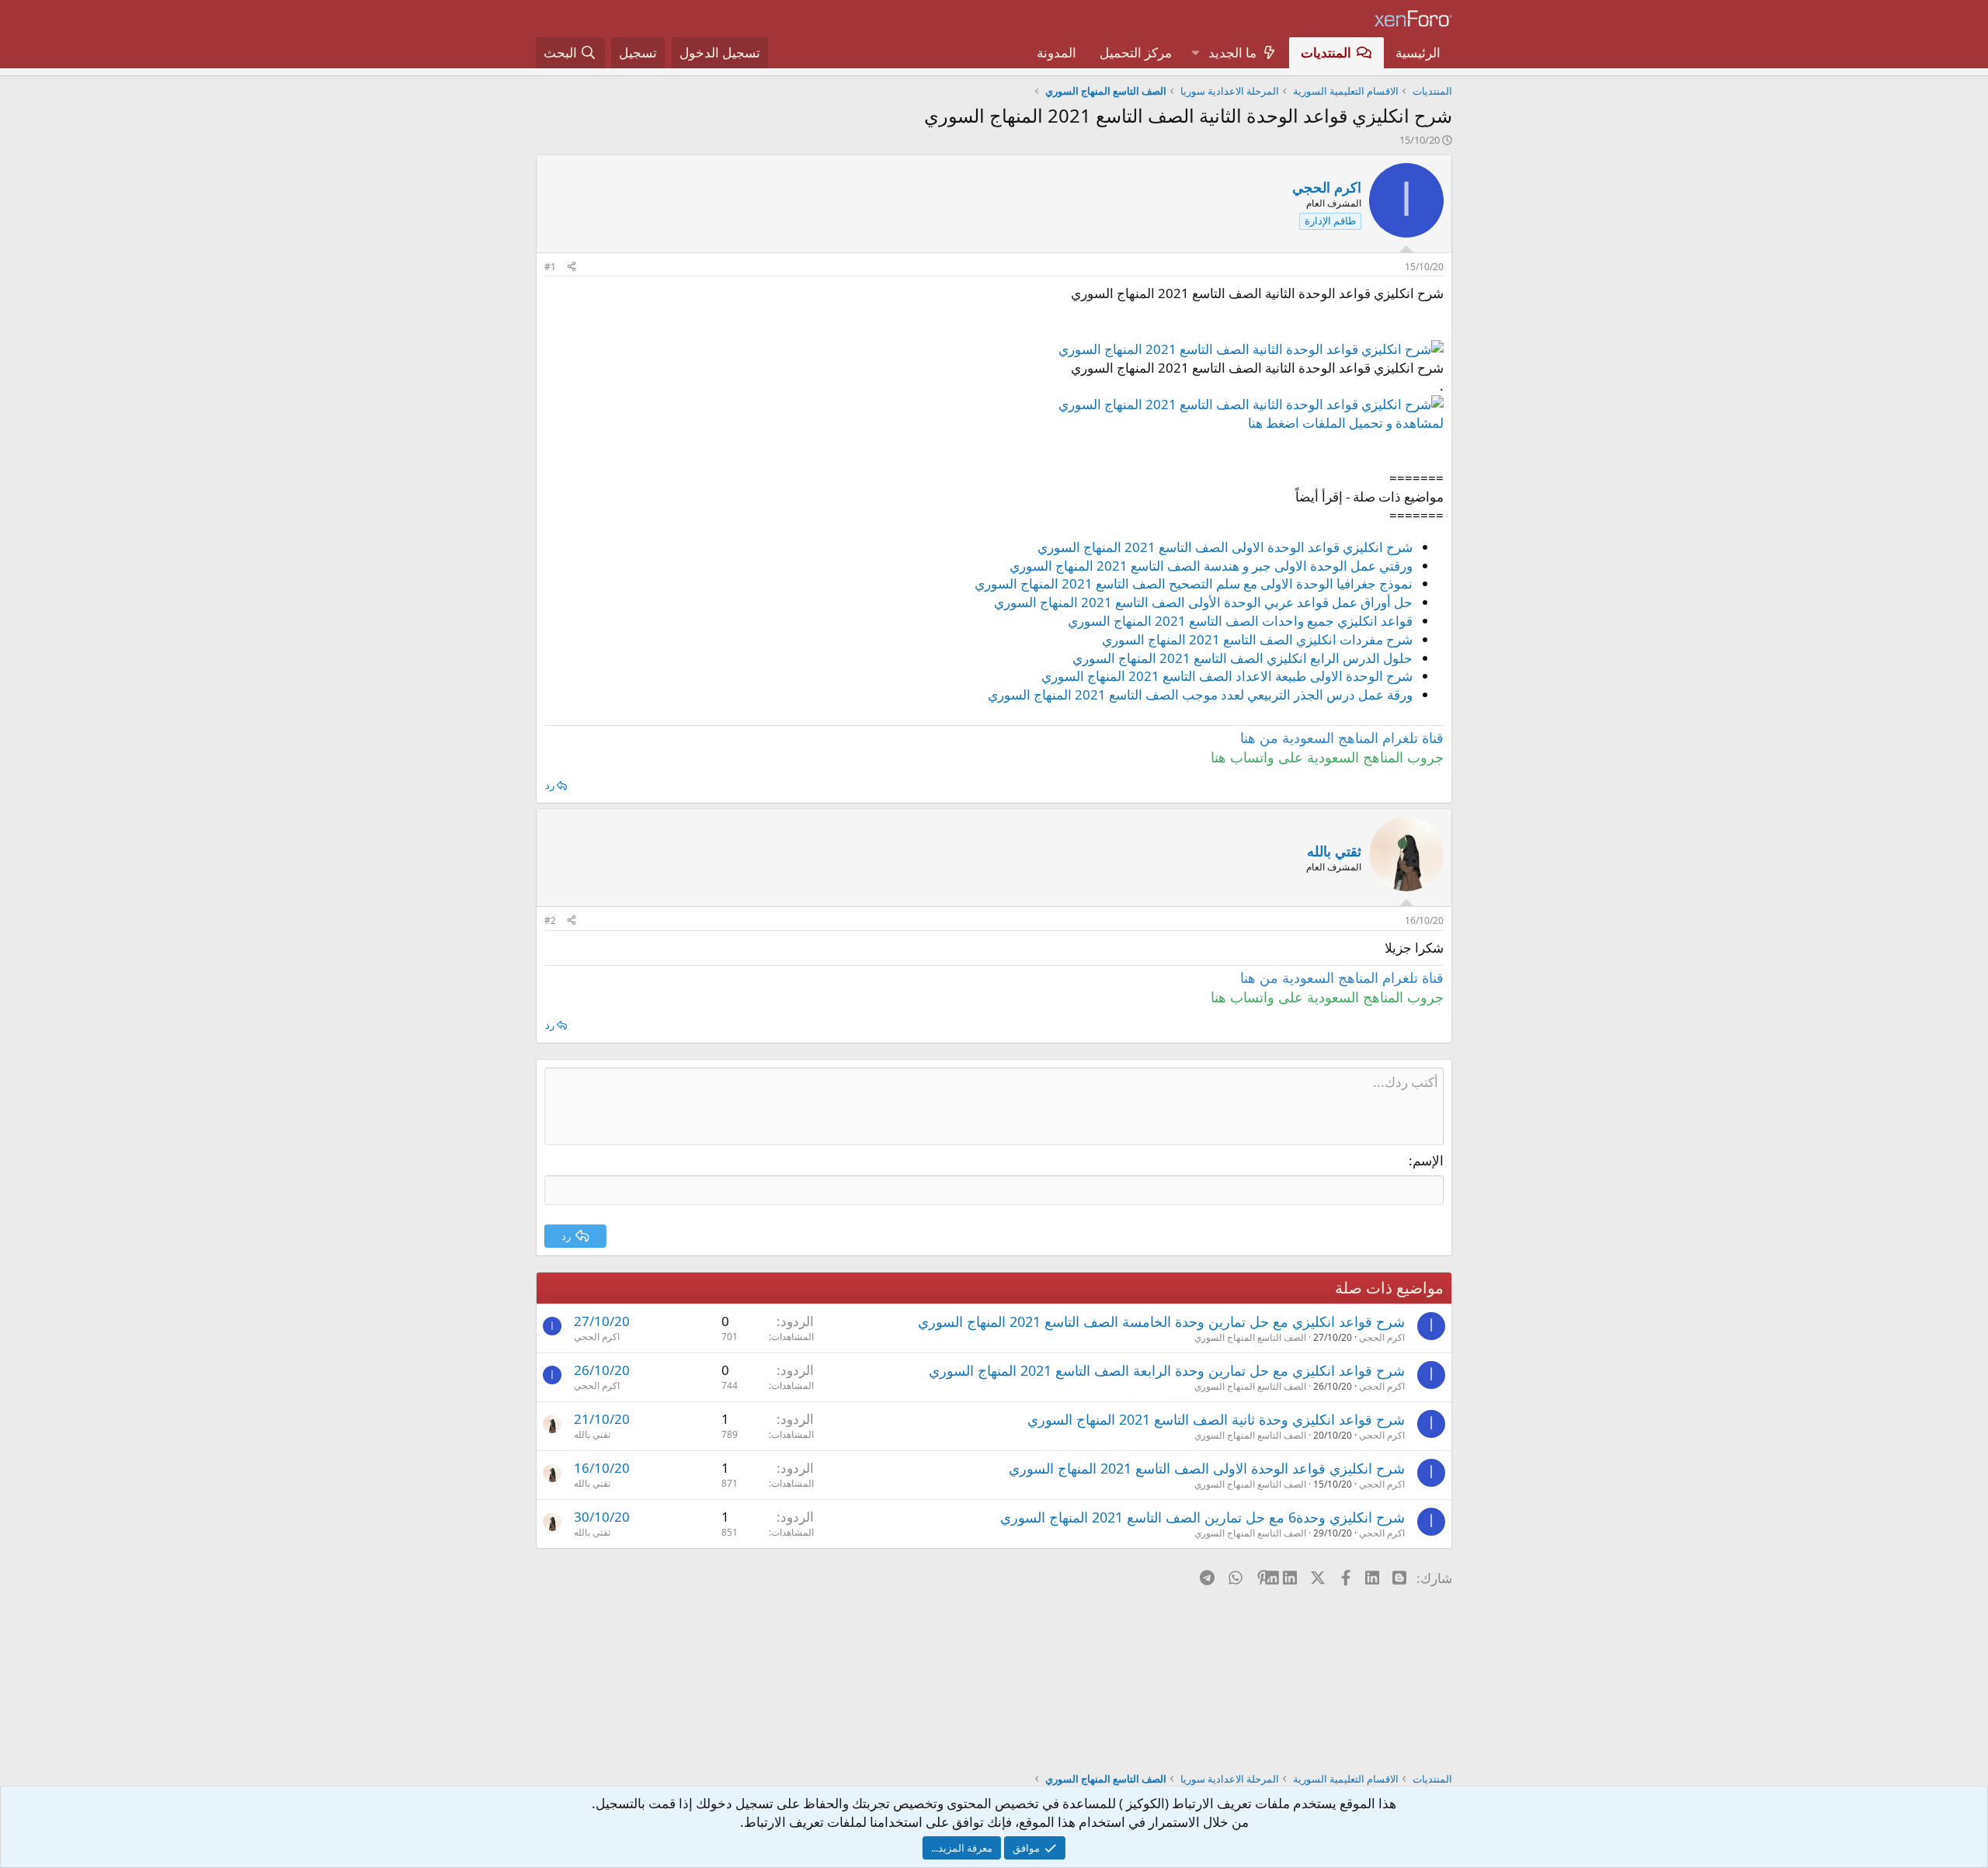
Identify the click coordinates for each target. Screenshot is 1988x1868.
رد (550, 785)
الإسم (1428, 1160)
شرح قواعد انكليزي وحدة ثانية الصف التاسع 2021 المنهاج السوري (1216, 1419)
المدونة (1057, 52)
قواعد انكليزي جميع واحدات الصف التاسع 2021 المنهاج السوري (1240, 621)
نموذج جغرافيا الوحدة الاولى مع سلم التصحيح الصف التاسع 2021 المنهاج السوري (1194, 583)
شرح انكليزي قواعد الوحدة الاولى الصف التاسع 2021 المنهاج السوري (1225, 547)
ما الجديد (1232, 52)
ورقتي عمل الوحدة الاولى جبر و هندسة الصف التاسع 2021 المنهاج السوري (1211, 566)
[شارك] (572, 267)
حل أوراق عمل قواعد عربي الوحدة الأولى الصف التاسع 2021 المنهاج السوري (1203, 602)
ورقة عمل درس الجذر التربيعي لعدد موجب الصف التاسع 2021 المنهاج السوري (1200, 694)
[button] (1195, 53)
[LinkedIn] (1291, 1578)
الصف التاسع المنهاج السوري (1250, 1337)
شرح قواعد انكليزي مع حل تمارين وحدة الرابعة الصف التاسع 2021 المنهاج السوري (1167, 1370)
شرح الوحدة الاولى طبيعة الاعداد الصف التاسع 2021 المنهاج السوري (1227, 676)
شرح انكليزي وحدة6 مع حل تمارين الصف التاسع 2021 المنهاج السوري (1203, 1517)
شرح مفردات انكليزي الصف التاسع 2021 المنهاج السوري (1257, 639)
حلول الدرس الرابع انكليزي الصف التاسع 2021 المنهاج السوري (1242, 658)
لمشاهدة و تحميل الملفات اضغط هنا (1346, 423)
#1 (550, 267)
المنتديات (1326, 52)
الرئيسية (1418, 52)
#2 (550, 920)
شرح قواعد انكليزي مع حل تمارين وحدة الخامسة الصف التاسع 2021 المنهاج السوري (1161, 1321)
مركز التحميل (1136, 52)
